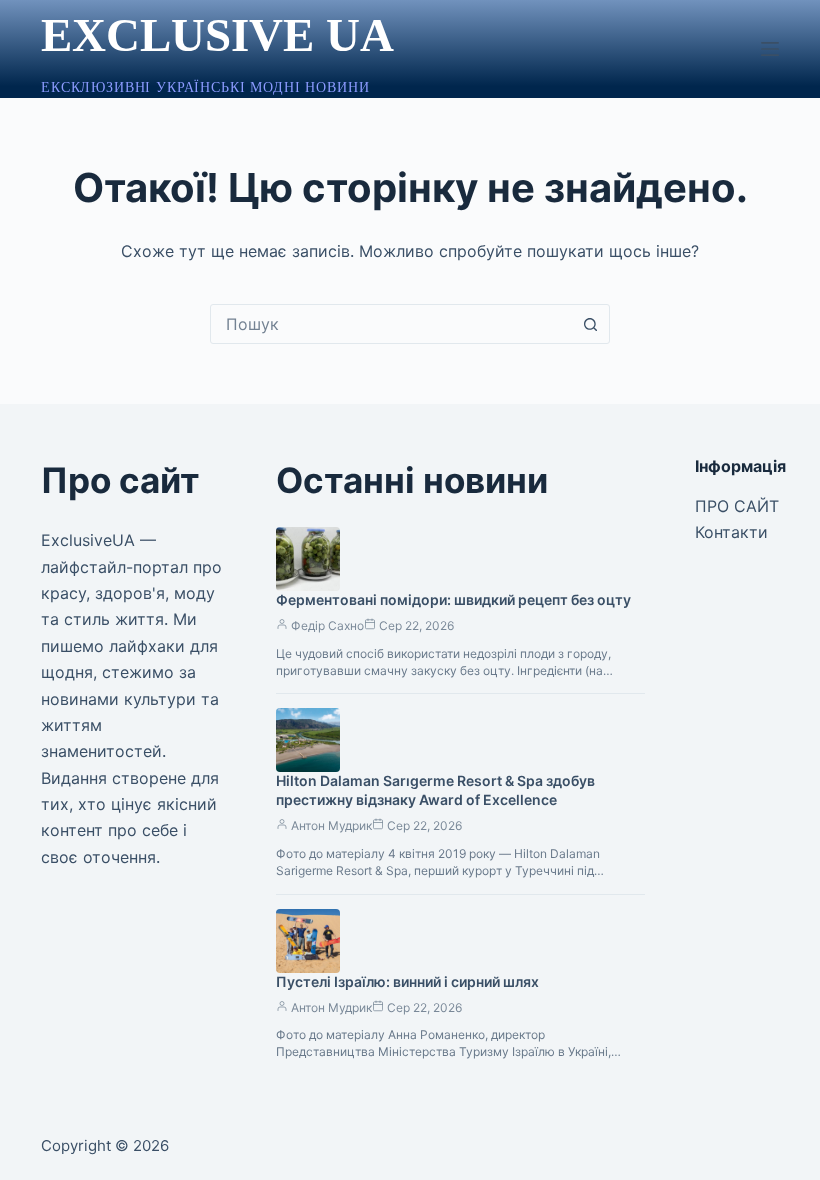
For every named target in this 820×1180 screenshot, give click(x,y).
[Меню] (770, 49)
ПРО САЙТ (737, 506)
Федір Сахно (327, 625)
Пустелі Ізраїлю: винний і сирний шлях (407, 981)
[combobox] (391, 324)
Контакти (731, 532)
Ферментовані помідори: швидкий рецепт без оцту (453, 599)
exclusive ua (217, 35)
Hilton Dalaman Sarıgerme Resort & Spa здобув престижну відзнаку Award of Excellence (435, 790)
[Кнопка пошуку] (590, 324)
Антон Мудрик (331, 825)
